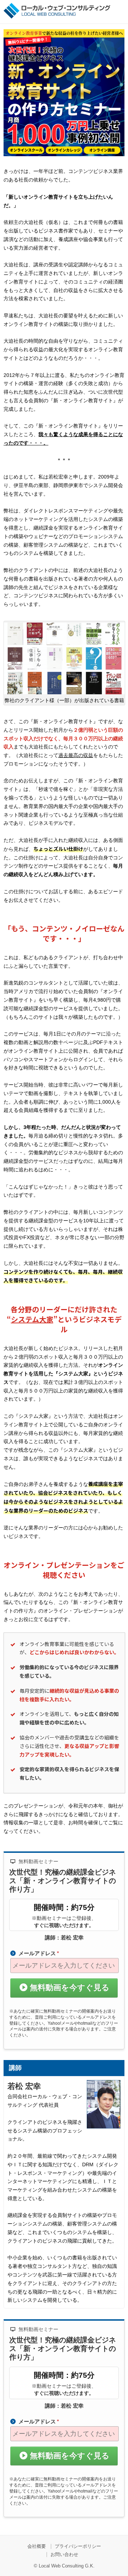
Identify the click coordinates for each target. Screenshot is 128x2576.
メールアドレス (39, 1953)
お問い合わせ (64, 2554)
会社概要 (37, 2546)
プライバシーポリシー (78, 2546)
